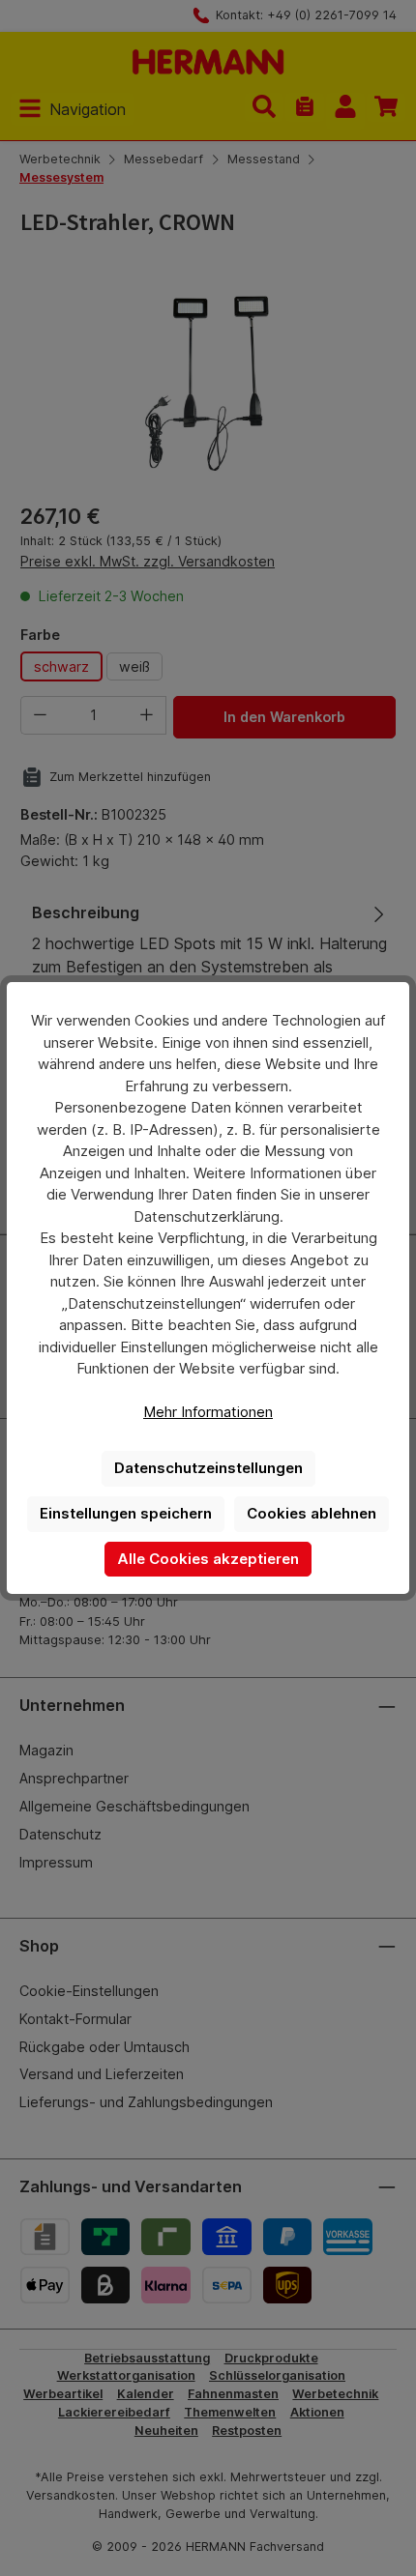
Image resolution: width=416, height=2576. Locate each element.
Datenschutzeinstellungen (208, 1468)
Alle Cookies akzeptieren (208, 1559)
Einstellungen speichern (126, 1513)
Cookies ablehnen (312, 1513)
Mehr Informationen (208, 1412)
